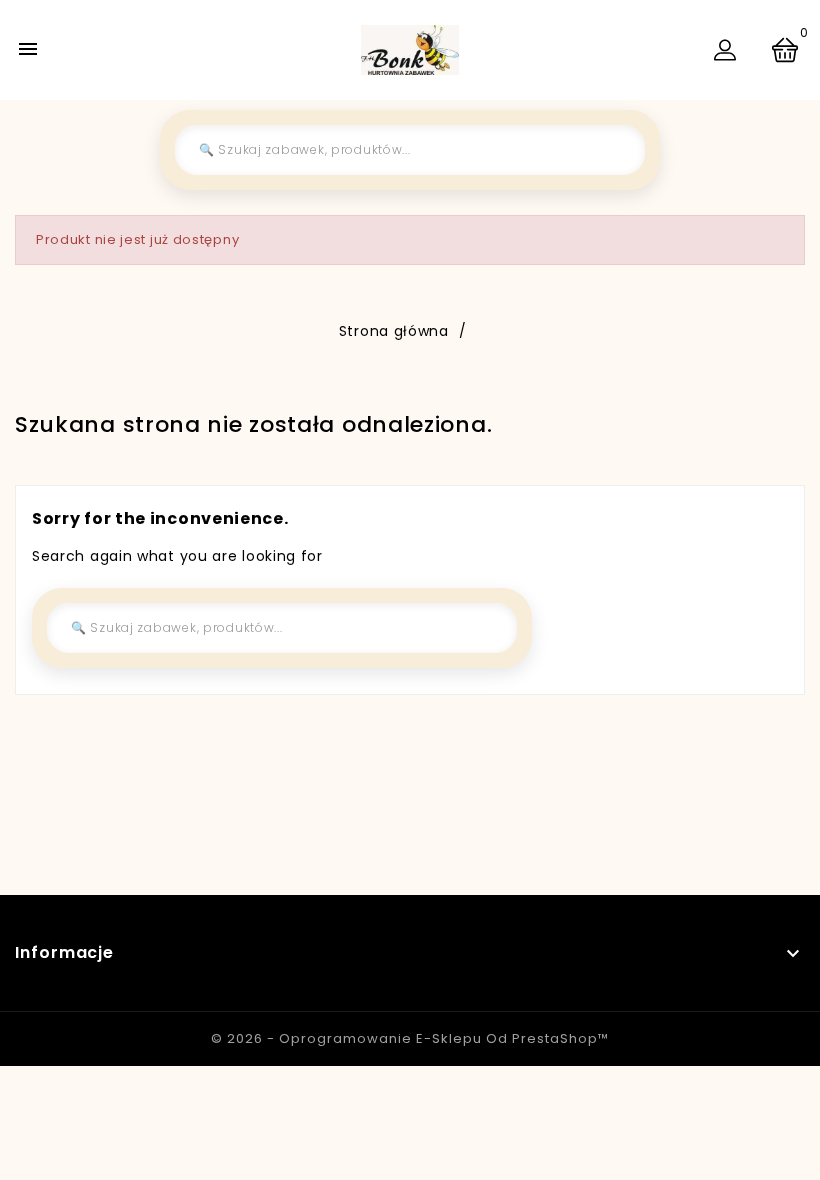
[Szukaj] (615, 150)
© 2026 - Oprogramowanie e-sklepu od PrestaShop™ (410, 1038)
